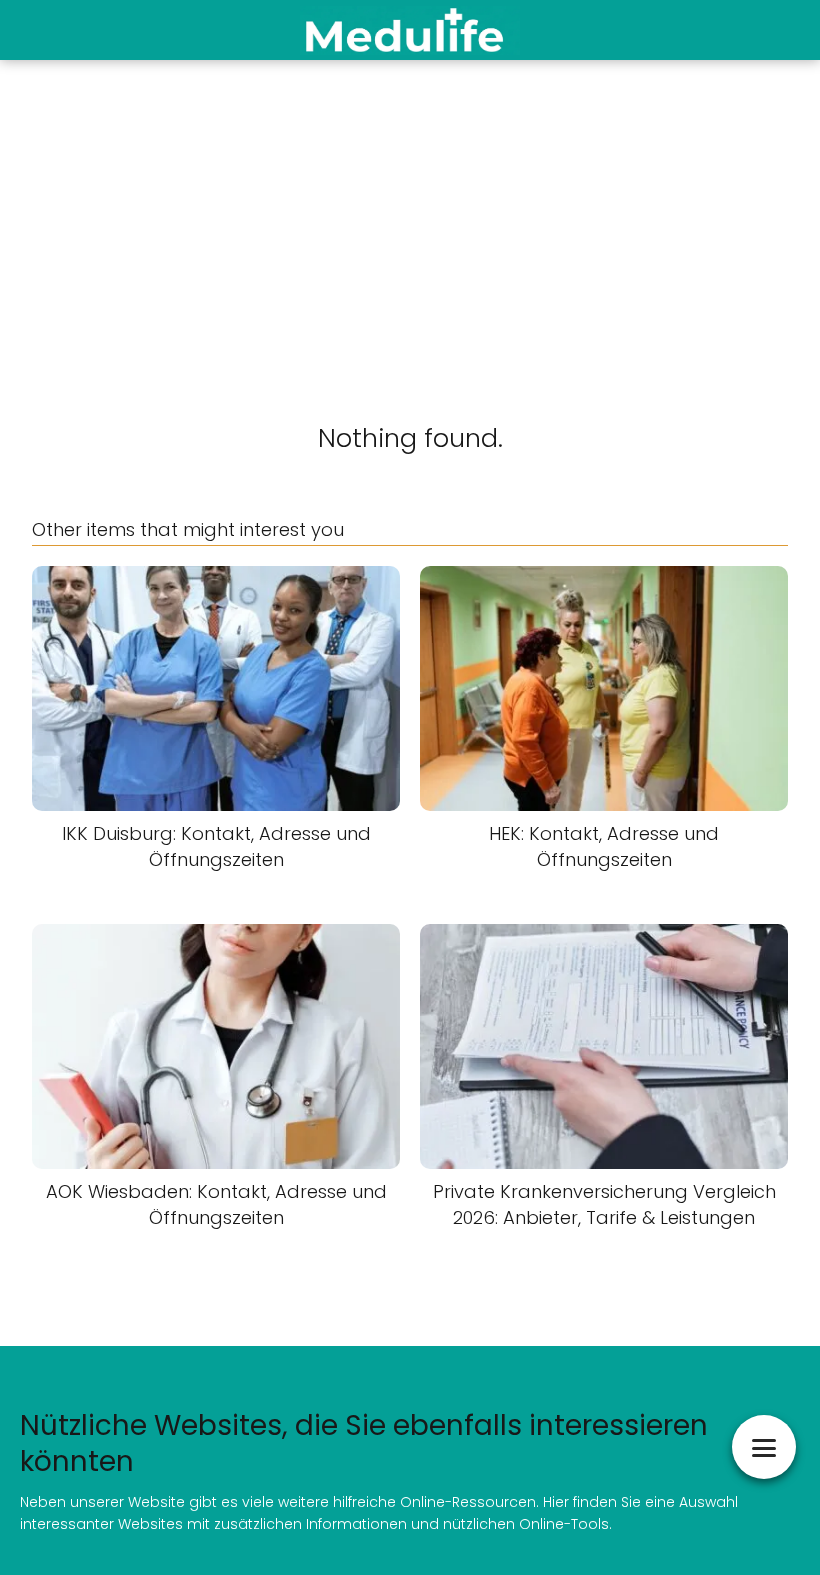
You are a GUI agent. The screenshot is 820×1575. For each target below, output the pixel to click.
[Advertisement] (410, 210)
